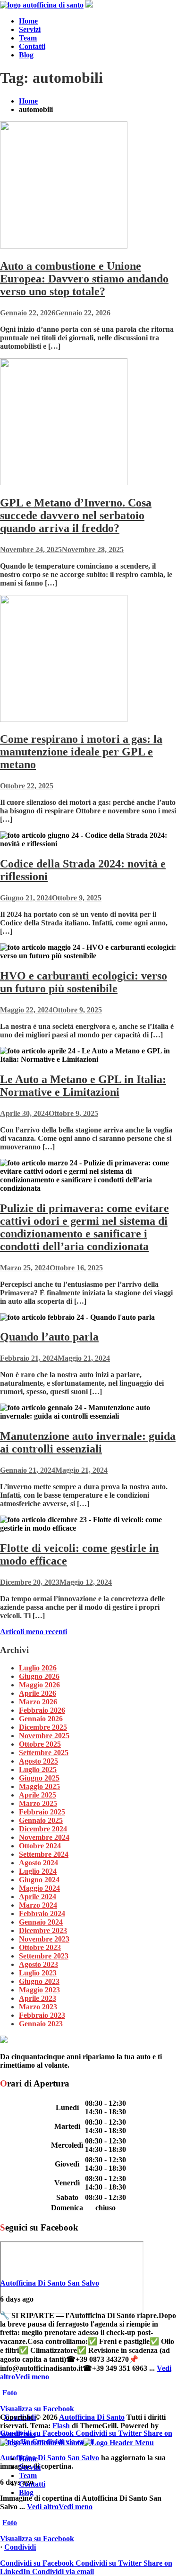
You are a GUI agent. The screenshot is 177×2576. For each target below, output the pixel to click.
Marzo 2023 (38, 2007)
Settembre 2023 (44, 1956)
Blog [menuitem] (26, 2492)
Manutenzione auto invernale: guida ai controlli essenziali (88, 1442)
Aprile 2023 (38, 1998)
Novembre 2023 (44, 1939)
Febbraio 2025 (42, 1812)
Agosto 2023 (38, 1964)
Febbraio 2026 (42, 1710)
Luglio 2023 (38, 1973)
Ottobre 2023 (40, 1947)
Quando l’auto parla (49, 1337)
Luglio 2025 (38, 1769)
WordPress (18, 2434)
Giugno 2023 (39, 1981)
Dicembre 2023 (43, 1930)
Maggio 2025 (39, 1786)
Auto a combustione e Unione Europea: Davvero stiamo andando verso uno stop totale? (84, 279)
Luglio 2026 (38, 1668)
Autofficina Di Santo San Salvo (50, 2283)
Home (28, 21)
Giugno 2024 (39, 1880)
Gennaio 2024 (41, 1922)
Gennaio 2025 (41, 1820)
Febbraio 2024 (42, 1914)
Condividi (20, 2547)
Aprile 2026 (38, 1693)
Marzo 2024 (38, 1905)
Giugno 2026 (39, 1676)
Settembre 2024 (44, 1854)
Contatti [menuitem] (32, 2484)
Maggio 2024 (39, 1888)
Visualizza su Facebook (37, 2409)
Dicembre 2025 (43, 1727)
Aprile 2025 (38, 1795)
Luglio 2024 (38, 1871)
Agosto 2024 (38, 1863)
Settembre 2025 (44, 1753)
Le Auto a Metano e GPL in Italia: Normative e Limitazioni (83, 1086)
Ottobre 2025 (40, 1744)
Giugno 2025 (39, 1778)
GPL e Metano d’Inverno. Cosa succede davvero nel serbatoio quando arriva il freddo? (76, 515)
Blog (26, 55)
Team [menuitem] (28, 2476)
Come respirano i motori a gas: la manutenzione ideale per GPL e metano (81, 752)
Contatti (32, 46)
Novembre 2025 (44, 1736)
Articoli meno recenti (34, 1632)
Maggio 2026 (39, 1685)
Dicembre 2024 (43, 1829)
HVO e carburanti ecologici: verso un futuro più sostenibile (84, 982)
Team (28, 38)
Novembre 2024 (44, 1837)
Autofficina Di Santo (92, 2417)
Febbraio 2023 (42, 2015)
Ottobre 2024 (40, 1846)
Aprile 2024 (38, 1897)
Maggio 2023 (39, 1990)
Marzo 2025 (38, 1803)
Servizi (30, 29)
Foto (10, 2393)
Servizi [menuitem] (30, 2467)
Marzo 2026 (38, 1702)
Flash (61, 2426)
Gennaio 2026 (41, 1719)
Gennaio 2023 (41, 2024)
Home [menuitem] (28, 2459)
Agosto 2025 (38, 1761)
